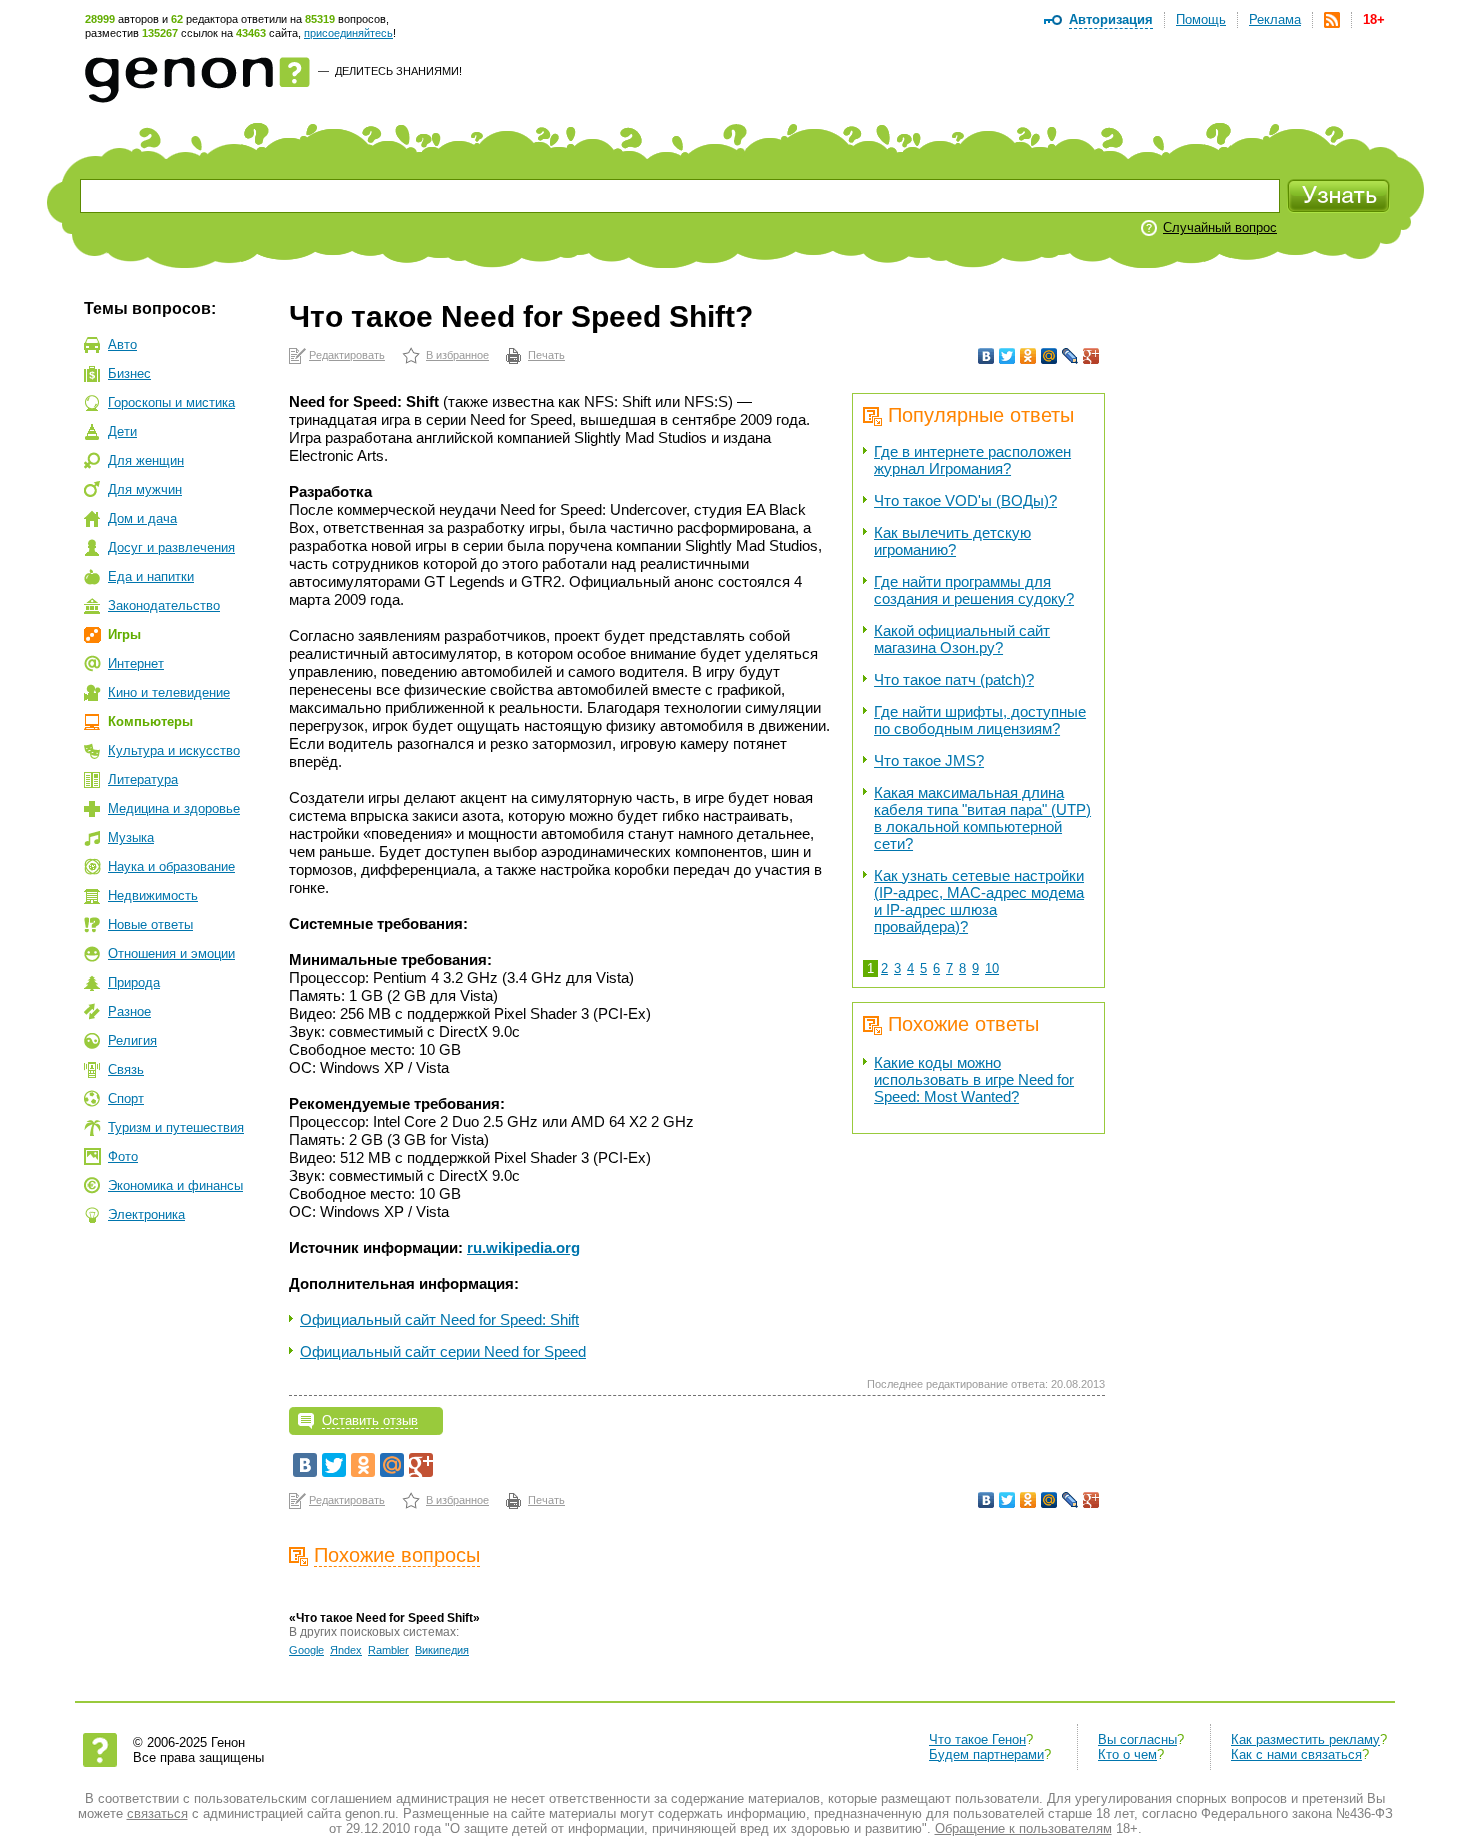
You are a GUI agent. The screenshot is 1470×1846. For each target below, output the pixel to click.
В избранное (457, 355)
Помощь (1201, 19)
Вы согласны (1137, 1739)
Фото (123, 1156)
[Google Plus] (1091, 356)
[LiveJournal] (1070, 356)
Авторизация (1111, 19)
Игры (124, 634)
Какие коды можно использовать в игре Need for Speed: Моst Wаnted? (974, 1079)
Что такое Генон (977, 1739)
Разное (129, 1011)
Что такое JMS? (929, 760)
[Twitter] (1007, 356)
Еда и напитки (151, 576)
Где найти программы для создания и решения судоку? (974, 590)
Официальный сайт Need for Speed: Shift (439, 1319)
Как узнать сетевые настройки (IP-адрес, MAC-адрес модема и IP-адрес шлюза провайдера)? (979, 901)
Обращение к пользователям (1023, 1828)
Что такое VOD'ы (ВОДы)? (965, 500)
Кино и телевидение (169, 692)
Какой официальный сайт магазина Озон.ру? (962, 639)
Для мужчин (145, 489)
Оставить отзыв (370, 1420)
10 (992, 968)
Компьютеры (150, 721)
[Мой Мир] (1049, 356)
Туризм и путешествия (176, 1127)
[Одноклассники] (1028, 356)
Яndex (346, 1650)
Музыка (131, 837)
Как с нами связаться (1296, 1754)
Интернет (136, 663)
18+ (1374, 19)
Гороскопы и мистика (171, 402)
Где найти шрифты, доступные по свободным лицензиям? (980, 720)
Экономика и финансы (175, 1185)
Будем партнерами (986, 1754)
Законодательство (164, 605)
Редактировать (347, 355)
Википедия (442, 1650)
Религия (132, 1040)
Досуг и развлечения (171, 547)
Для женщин (146, 460)
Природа (134, 982)
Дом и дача (142, 518)
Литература (143, 779)
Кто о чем (1127, 1754)
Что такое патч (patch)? (954, 679)
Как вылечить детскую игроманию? (952, 541)
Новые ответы (150, 924)
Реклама (1275, 19)
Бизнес (129, 373)
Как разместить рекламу (1305, 1739)
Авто (122, 344)
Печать (546, 355)
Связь (126, 1069)
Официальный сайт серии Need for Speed (443, 1351)
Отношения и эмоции (171, 953)
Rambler (388, 1650)
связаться (157, 1813)
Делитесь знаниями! (398, 71)
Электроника (146, 1214)
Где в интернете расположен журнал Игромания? (972, 460)
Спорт (126, 1098)
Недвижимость (153, 895)
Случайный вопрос (1220, 227)
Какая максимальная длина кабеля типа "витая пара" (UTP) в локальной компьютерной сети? (982, 818)
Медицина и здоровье (174, 808)
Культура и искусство (174, 750)
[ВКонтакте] (986, 356)
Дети (122, 431)
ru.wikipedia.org (523, 1247)
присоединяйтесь (348, 33)
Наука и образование (171, 866)
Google (306, 1650)
